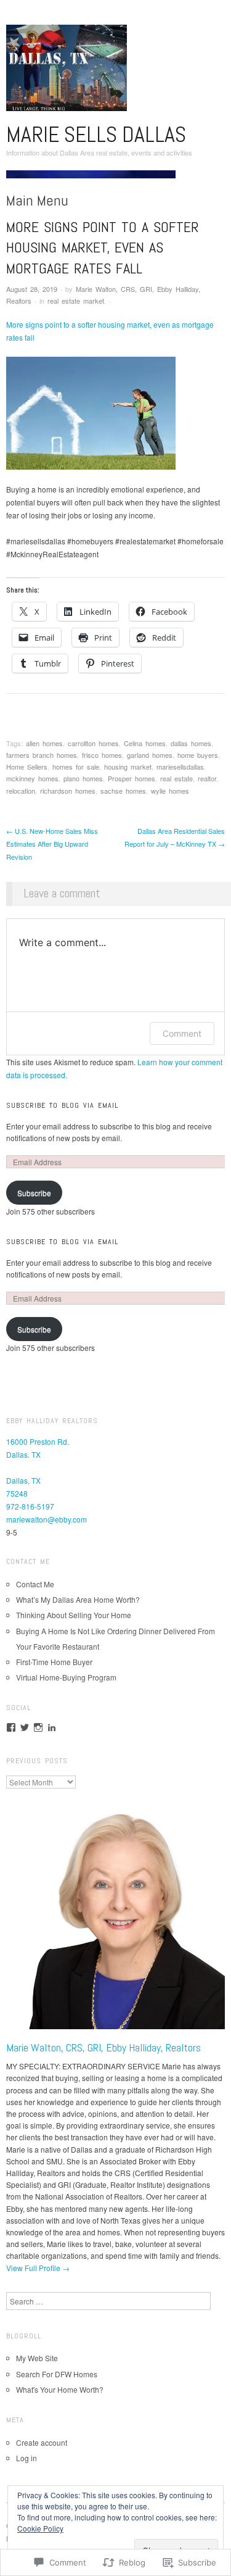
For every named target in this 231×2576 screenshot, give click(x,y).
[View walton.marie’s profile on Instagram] (38, 1727)
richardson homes (68, 791)
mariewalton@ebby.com (47, 1519)
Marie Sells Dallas (96, 135)
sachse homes (123, 791)
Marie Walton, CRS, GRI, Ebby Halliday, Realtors (103, 2047)
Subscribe (34, 1193)
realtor (207, 778)
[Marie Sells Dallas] (91, 179)
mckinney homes (32, 778)
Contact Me (35, 1584)
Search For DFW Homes (57, 2374)
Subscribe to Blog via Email (62, 1105)
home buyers (198, 755)
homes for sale (76, 767)
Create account (42, 2442)
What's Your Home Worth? (60, 2389)
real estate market (76, 301)
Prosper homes (132, 778)
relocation (21, 791)
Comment (182, 1033)
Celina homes (145, 743)
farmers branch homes (42, 755)
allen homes (44, 743)
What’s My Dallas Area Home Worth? (78, 1599)
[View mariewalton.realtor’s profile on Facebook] (11, 1727)
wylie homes (170, 791)
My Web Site (37, 2358)
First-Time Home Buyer (54, 1662)
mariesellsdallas (180, 767)
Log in (26, 2458)
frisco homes (102, 755)
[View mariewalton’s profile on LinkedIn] (52, 1727)
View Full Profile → (38, 2268)
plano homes (83, 778)
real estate (176, 778)
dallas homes (191, 743)
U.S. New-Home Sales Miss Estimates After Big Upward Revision (52, 844)
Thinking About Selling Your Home (74, 1615)
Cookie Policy (40, 2528)
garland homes (150, 755)
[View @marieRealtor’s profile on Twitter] (25, 1727)
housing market (128, 767)
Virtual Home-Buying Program (66, 1677)
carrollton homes (93, 743)
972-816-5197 (30, 1506)
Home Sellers (27, 767)
